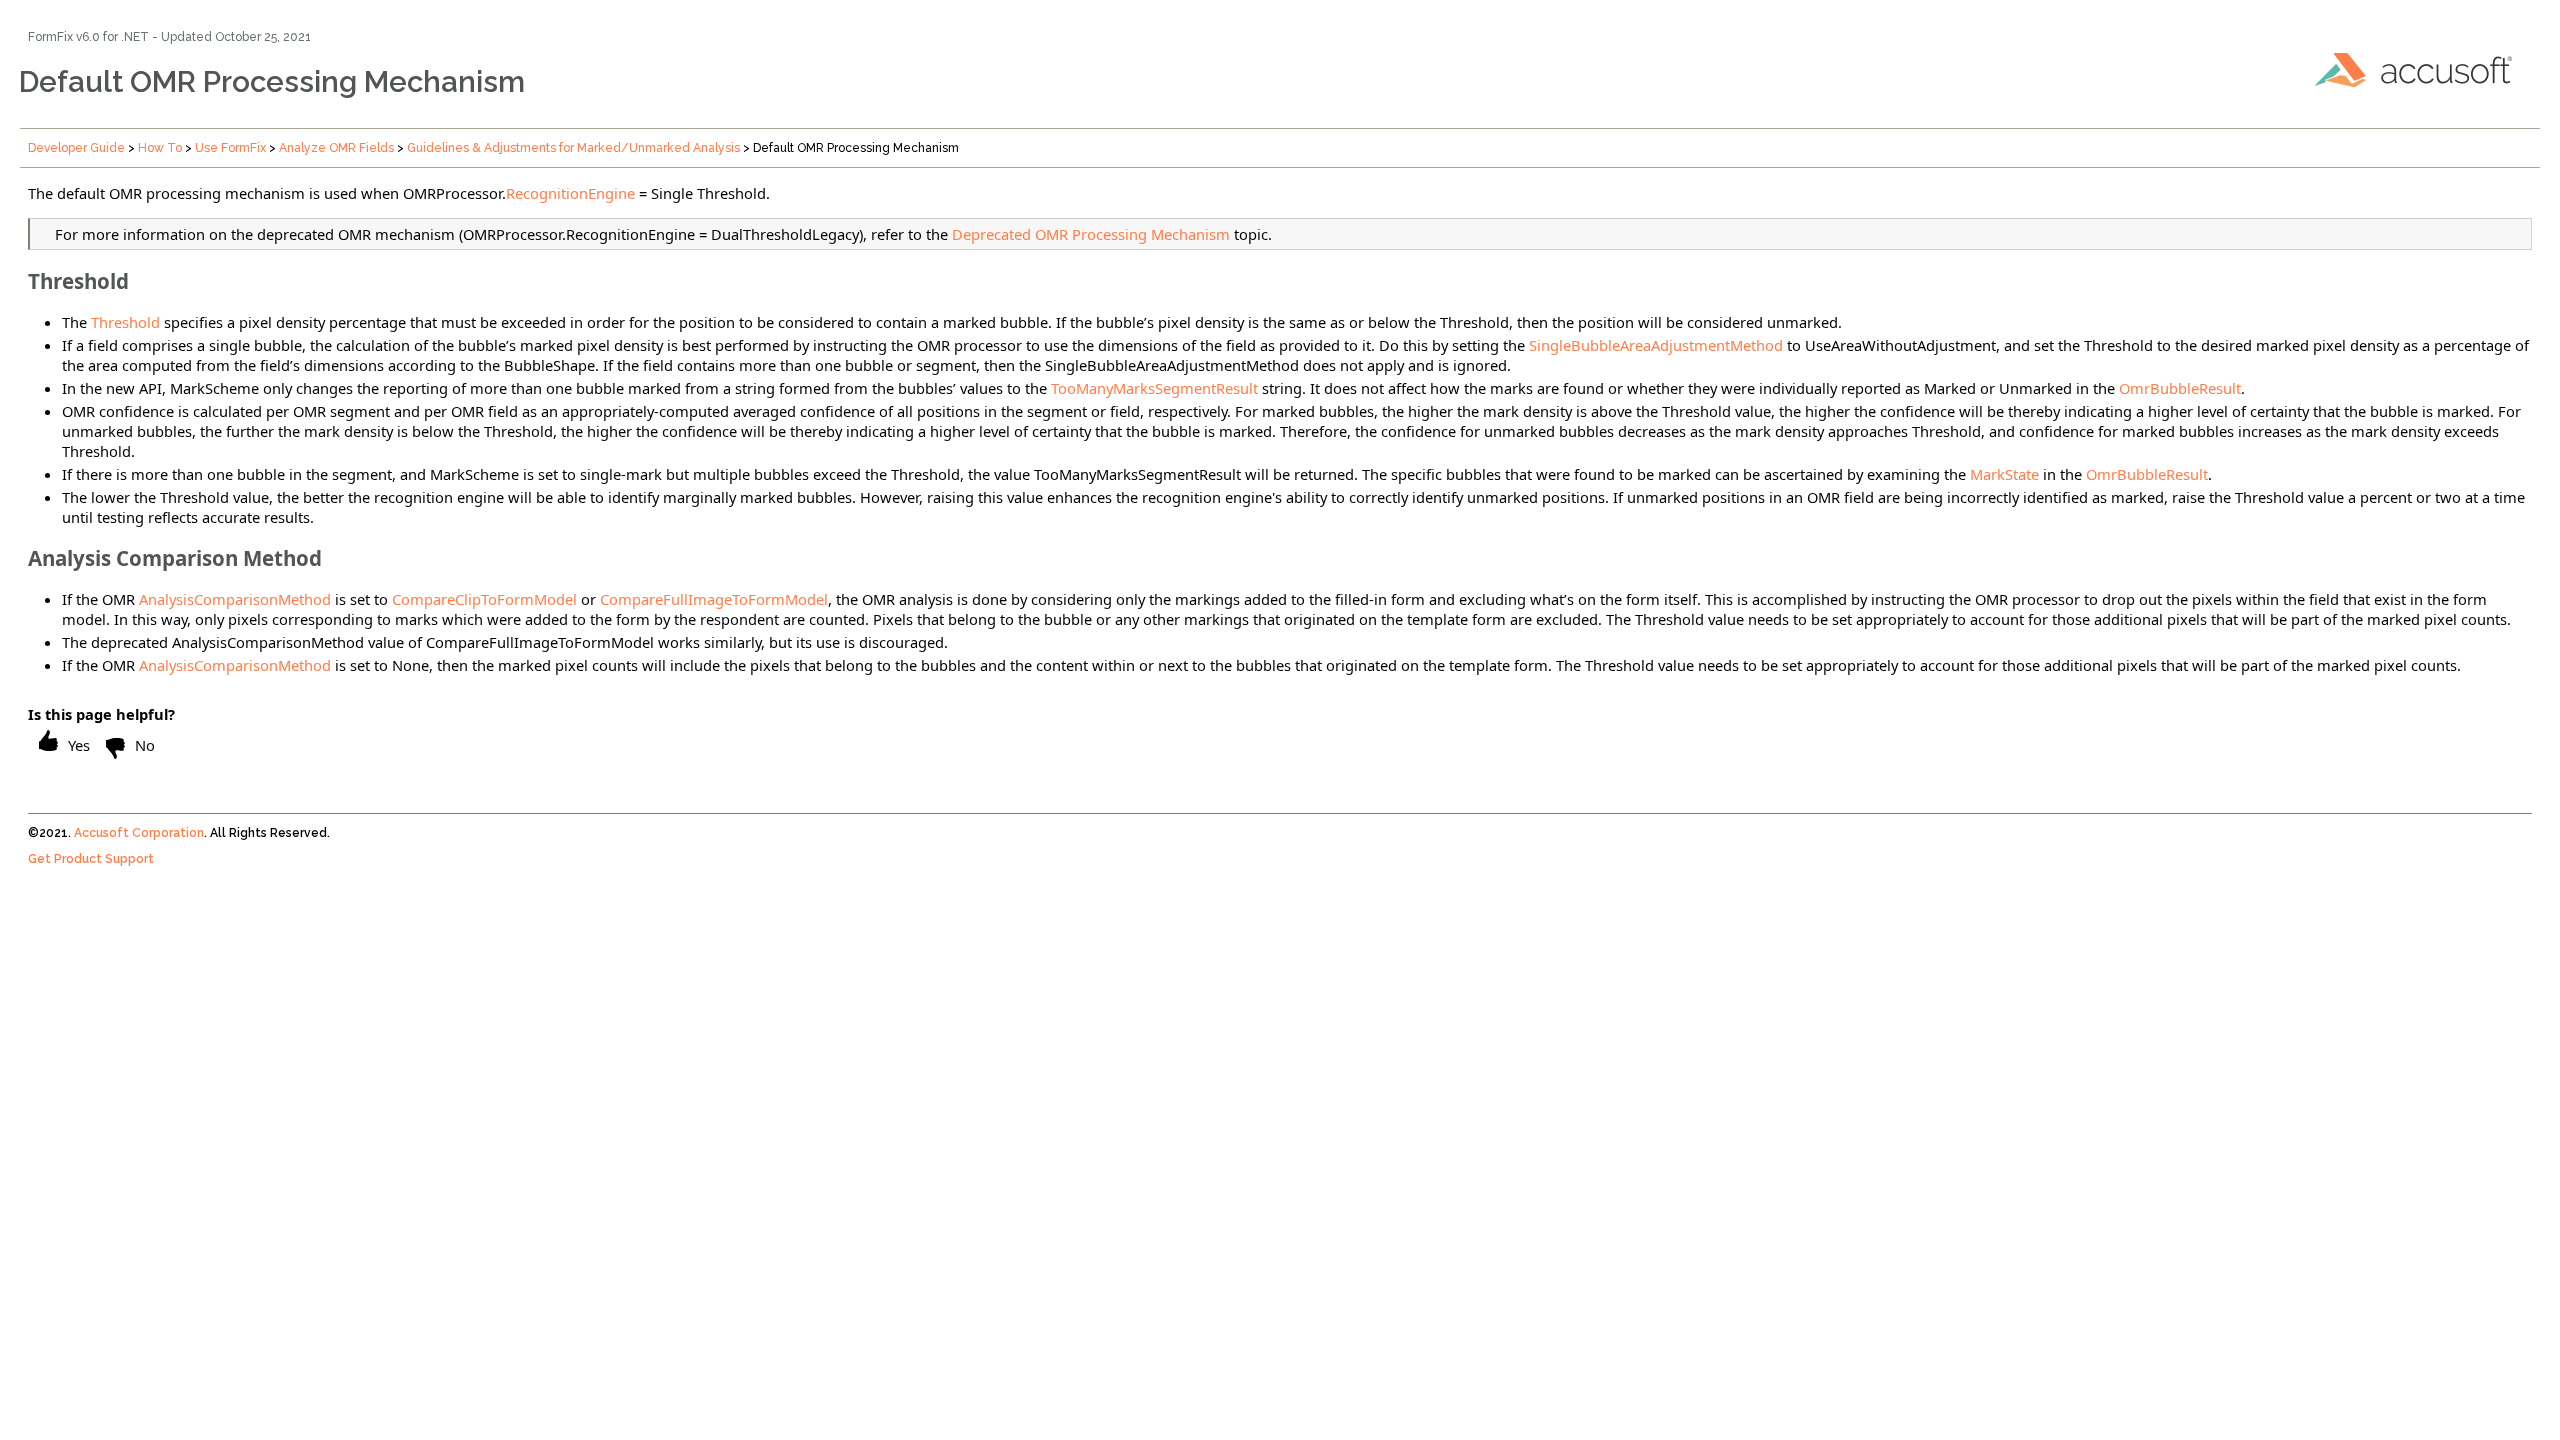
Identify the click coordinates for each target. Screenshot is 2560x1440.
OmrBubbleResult (2180, 388)
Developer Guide (76, 148)
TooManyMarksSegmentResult (1154, 388)
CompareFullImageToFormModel (714, 599)
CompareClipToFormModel (484, 599)
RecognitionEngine (570, 193)
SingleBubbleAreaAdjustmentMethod (1656, 345)
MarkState (2004, 474)
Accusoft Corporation (139, 833)
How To (160, 148)
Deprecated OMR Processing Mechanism (1091, 234)
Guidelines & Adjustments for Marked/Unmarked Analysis (573, 148)
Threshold (125, 322)
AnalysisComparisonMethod (235, 599)
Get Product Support (91, 859)
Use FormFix (230, 148)
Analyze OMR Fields (336, 148)
